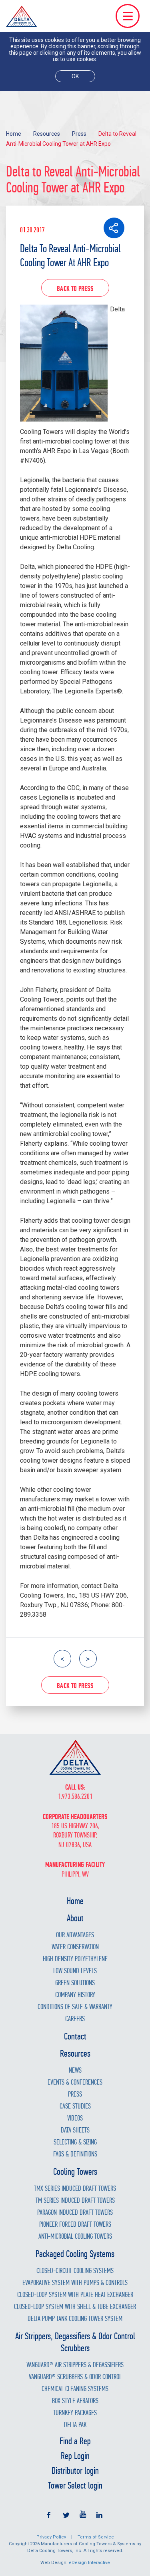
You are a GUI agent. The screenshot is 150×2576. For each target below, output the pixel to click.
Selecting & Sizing (75, 2142)
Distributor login (75, 2471)
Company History (75, 1995)
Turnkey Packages (75, 2413)
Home (14, 134)
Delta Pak (75, 2425)
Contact (75, 2036)
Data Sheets (75, 2130)
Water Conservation (75, 1947)
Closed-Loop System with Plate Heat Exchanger (75, 2295)
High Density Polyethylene (75, 1959)
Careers (75, 2019)
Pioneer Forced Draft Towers (75, 2225)
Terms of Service (96, 2537)
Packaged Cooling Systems (75, 2254)
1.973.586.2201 (75, 1797)
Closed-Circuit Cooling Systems (75, 2271)
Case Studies (75, 2106)
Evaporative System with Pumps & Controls (75, 2283)
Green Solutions (75, 1983)
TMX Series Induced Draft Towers (75, 2189)
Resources (47, 134)
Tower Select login (75, 2485)
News (75, 2070)
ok (75, 76)
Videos (75, 2118)
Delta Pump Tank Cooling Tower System (75, 2319)
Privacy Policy (51, 2537)
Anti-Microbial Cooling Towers (75, 2236)
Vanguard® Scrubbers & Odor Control (75, 2377)
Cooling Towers (75, 2172)
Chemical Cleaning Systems (75, 2389)
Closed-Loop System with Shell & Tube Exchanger (75, 2307)
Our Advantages (75, 1935)
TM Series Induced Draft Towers (75, 2201)
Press (79, 134)
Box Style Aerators (75, 2401)
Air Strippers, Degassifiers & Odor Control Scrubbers (75, 2342)
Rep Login (75, 2456)
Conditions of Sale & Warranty (75, 2007)
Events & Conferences (75, 2082)
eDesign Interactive (89, 2563)
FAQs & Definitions (75, 2154)
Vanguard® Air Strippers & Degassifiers (75, 2365)
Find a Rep (75, 2441)
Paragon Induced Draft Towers (75, 2213)
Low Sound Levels (75, 1971)
